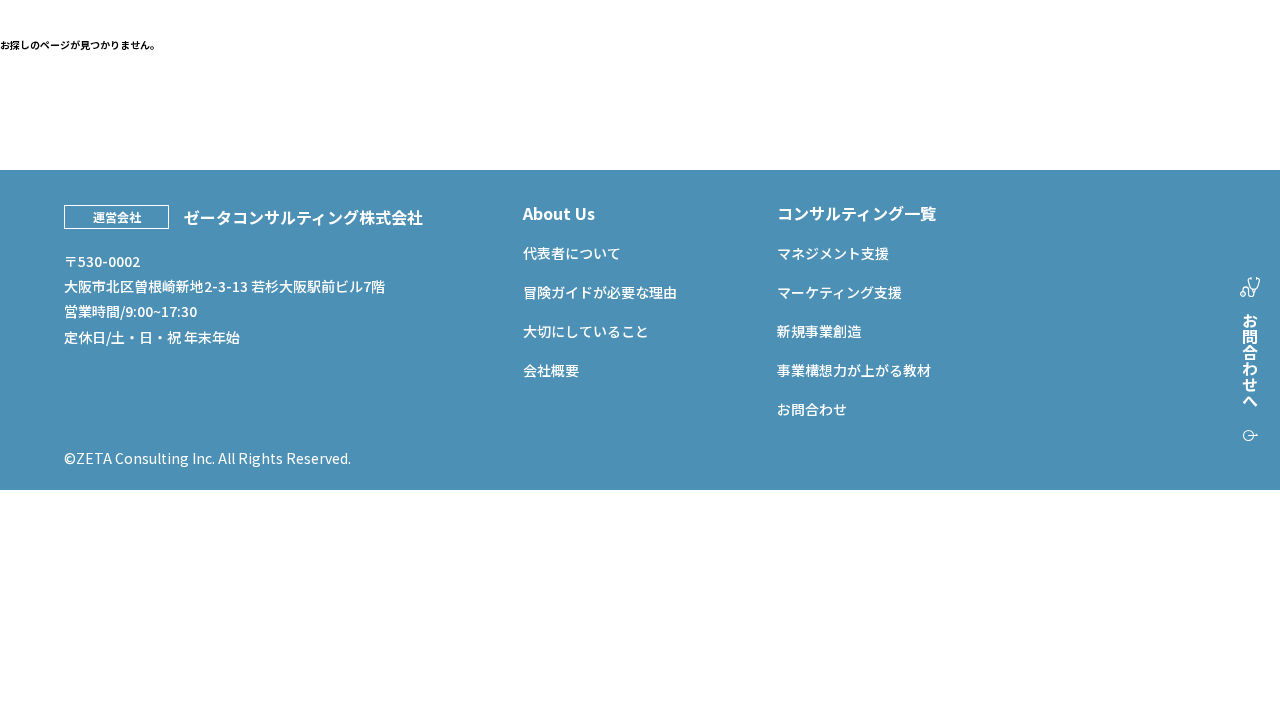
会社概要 (551, 370)
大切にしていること (586, 331)
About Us (559, 213)
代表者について (572, 253)
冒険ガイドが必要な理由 (600, 292)
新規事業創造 (819, 331)
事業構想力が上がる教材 (854, 370)
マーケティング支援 (839, 292)
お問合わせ (812, 409)
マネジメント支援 (833, 253)
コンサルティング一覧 (856, 213)
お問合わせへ (1250, 360)
